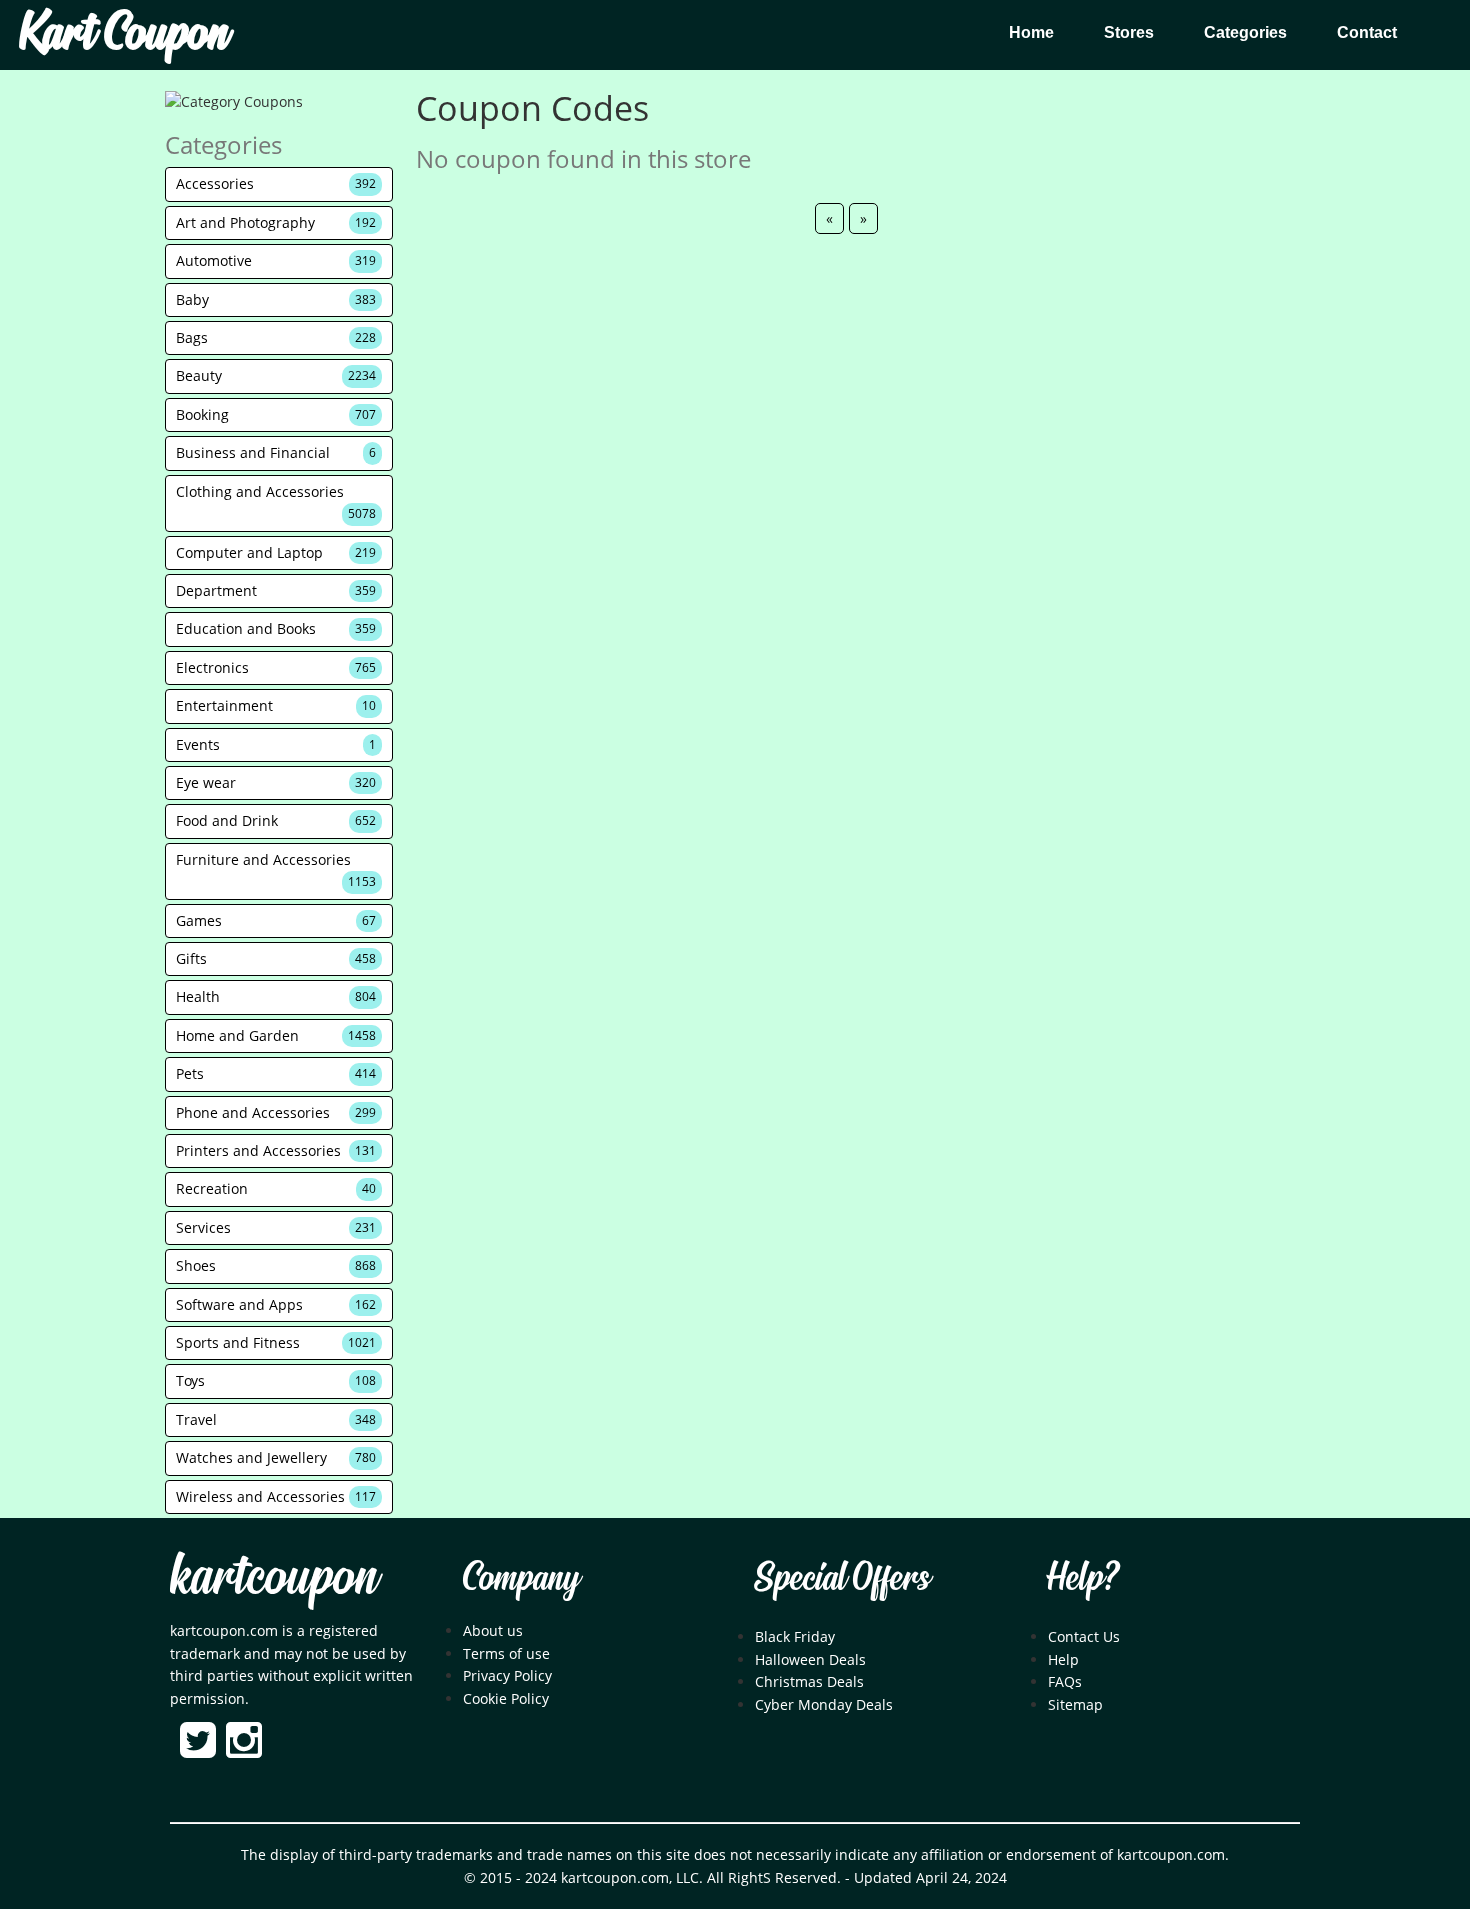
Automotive (276, 260)
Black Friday (795, 1636)
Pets (276, 1073)
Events (276, 744)
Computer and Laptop (276, 552)
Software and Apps (276, 1304)
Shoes (276, 1265)
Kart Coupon (124, 35)
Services (276, 1227)
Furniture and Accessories (276, 870)
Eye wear (276, 782)
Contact (1367, 32)
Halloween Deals (810, 1659)
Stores (1129, 32)
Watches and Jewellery (276, 1457)
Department (276, 590)
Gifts (276, 958)
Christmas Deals (809, 1681)
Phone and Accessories (276, 1112)
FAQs (1065, 1681)
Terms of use (506, 1653)
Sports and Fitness (276, 1342)
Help (1063, 1659)
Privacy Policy (507, 1675)
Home (1031, 32)
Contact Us (1084, 1636)
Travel (276, 1419)
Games (276, 920)
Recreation (276, 1188)
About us (493, 1630)
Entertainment (276, 705)
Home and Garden (276, 1035)
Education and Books (276, 628)
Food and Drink (276, 820)
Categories (1245, 32)
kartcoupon (273, 1579)
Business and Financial (276, 452)
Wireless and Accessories (276, 1496)
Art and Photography (276, 222)
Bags (276, 337)
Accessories (276, 183)
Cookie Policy (506, 1698)
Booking (276, 414)
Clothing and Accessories (276, 502)
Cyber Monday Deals (824, 1704)
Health (276, 996)
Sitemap (1075, 1704)
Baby (276, 299)
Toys (276, 1380)
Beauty (276, 375)
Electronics (276, 667)
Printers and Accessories (276, 1150)
